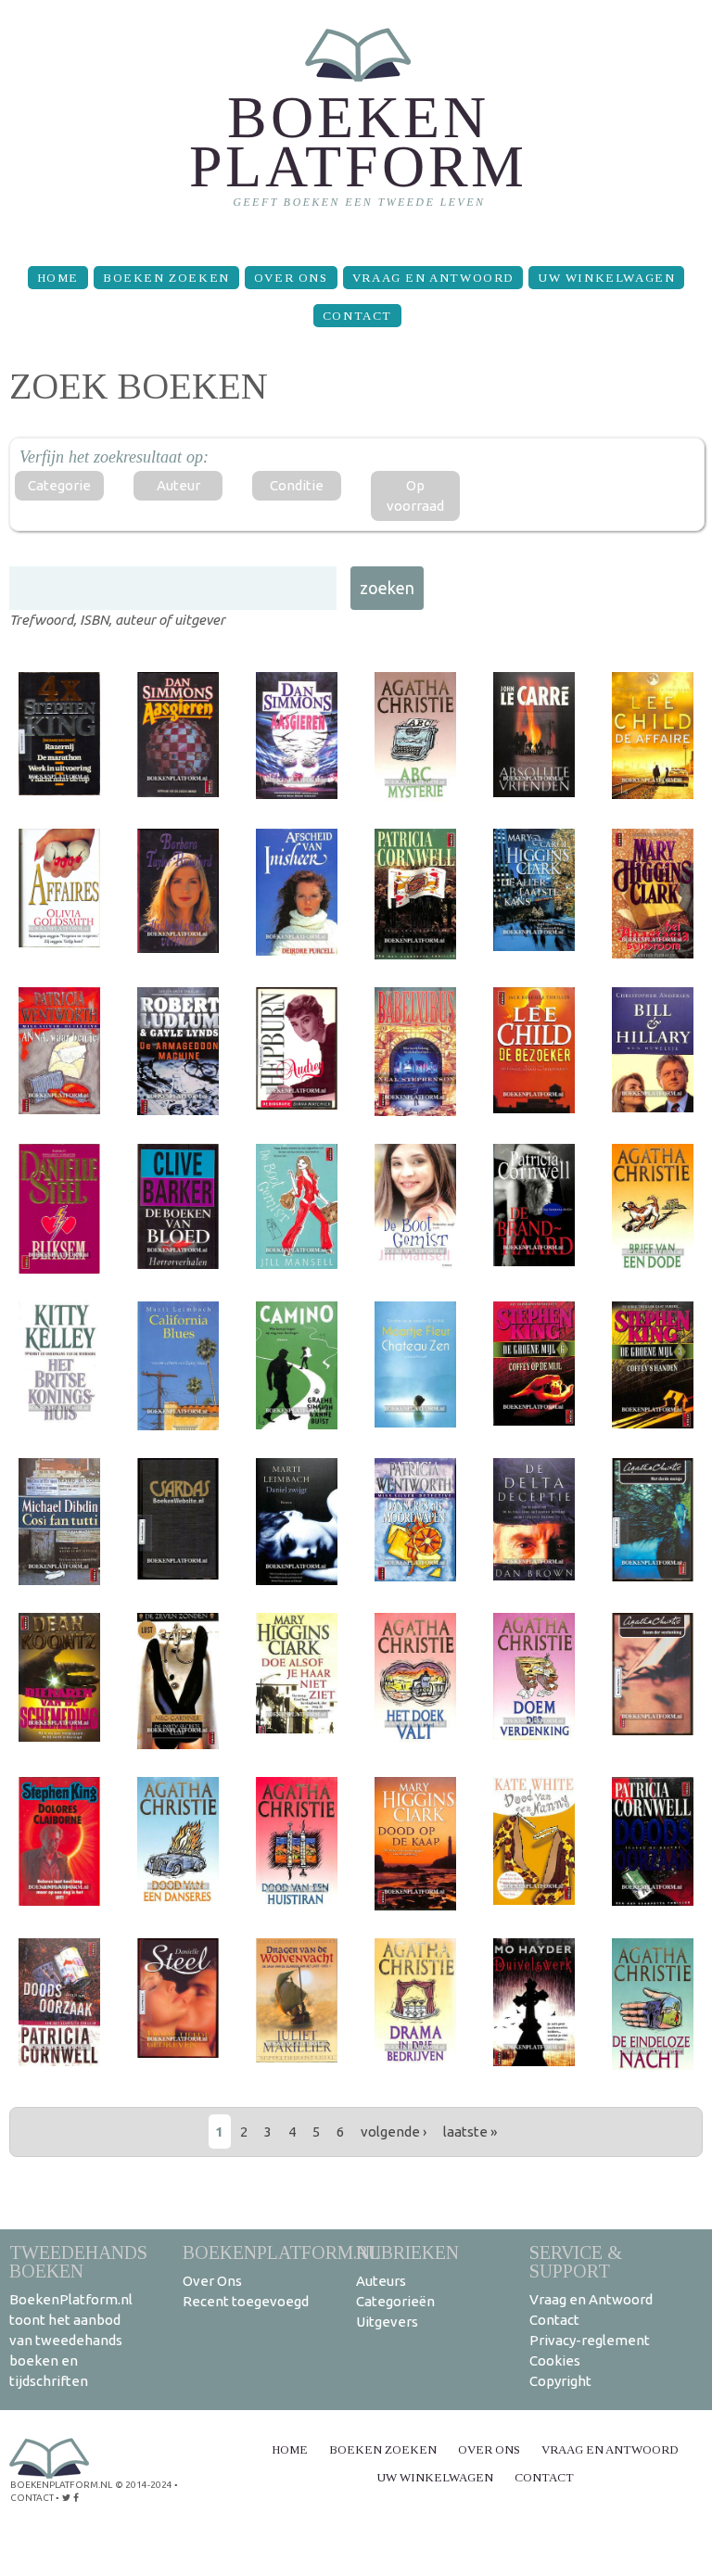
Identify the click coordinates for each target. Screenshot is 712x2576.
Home (58, 278)
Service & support (576, 2261)
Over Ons (291, 278)
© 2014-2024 (144, 2485)
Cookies (555, 2360)
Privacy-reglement (590, 2340)
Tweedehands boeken (78, 2261)
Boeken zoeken (166, 278)
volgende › (394, 2132)
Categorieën (395, 2301)
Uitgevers (387, 2322)
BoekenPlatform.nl (282, 2252)
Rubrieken (407, 2252)
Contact (357, 316)
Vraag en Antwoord (433, 278)
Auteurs (381, 2281)
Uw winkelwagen (606, 278)
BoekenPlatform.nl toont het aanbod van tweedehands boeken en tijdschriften (71, 2340)
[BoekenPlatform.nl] (356, 126)
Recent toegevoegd (246, 2301)
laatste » (470, 2132)
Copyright (560, 2381)
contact (32, 2498)
